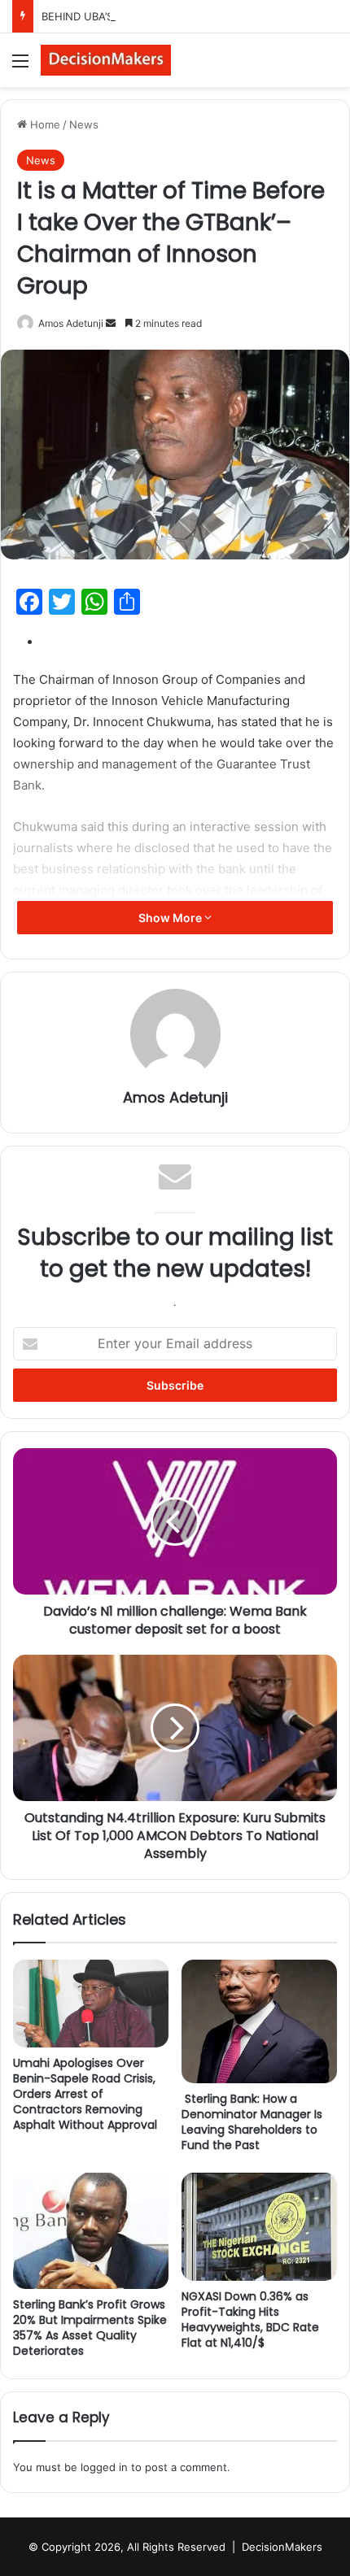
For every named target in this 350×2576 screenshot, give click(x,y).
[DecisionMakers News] (106, 60)
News (84, 124)
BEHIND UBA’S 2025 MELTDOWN (124, 16)
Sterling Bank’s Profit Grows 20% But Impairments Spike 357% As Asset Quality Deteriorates (90, 2328)
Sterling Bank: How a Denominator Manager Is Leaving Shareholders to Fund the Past (252, 2122)
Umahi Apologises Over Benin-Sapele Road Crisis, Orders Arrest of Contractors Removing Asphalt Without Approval (85, 2094)
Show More (171, 918)
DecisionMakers (282, 2547)
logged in (104, 2467)
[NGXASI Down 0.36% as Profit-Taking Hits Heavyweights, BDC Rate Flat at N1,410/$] (259, 2227)
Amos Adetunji (71, 323)
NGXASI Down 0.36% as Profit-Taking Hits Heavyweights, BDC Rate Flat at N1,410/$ (250, 2319)
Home (44, 124)
